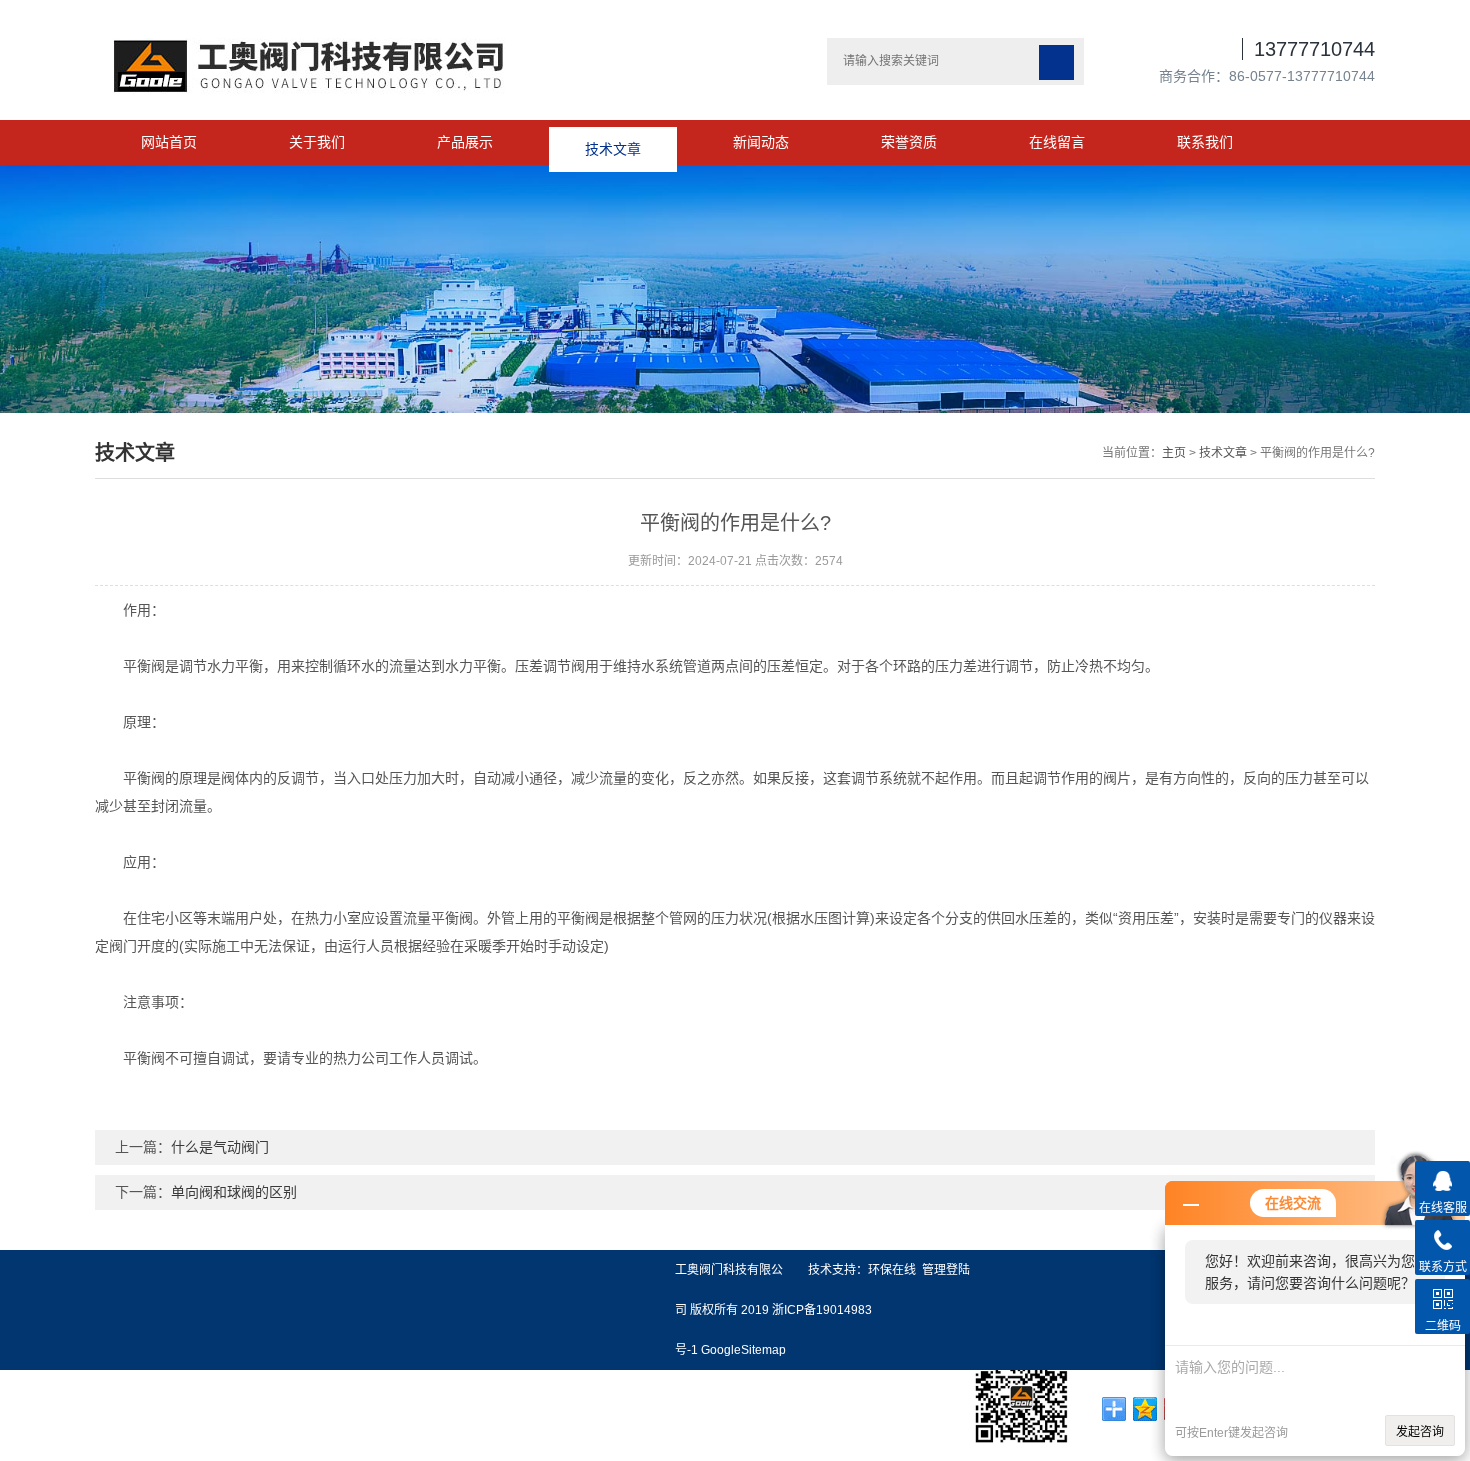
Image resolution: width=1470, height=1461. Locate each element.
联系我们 (1205, 142)
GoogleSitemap (743, 1350)
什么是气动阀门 (220, 1147)
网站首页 (169, 142)
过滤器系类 (32, 1420)
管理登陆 (946, 1270)
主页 (1174, 453)
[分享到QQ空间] (1145, 1409)
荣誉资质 (909, 142)
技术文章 (613, 142)
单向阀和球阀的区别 (234, 1192)
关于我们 (317, 142)
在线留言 (1057, 142)
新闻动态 (761, 142)
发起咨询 (1420, 1432)
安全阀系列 (32, 1390)
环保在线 (892, 1270)
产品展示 (465, 142)
